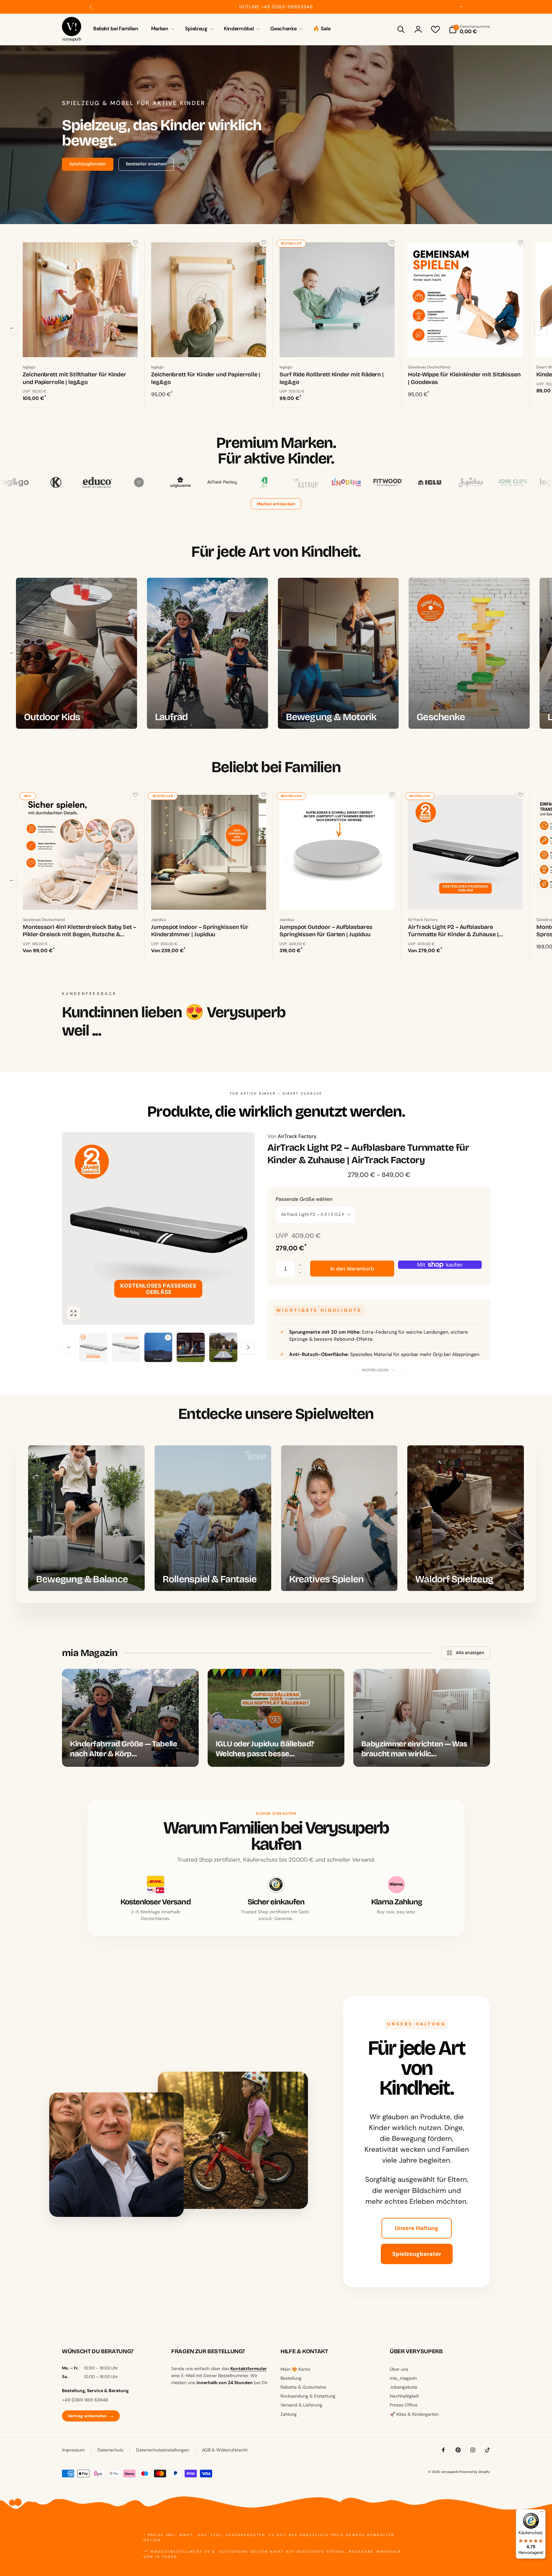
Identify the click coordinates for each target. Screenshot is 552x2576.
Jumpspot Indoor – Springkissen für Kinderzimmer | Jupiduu (200, 931)
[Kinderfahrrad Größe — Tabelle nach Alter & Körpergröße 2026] (130, 1718)
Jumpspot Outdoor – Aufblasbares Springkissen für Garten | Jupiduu (326, 931)
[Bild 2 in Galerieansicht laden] (126, 1347)
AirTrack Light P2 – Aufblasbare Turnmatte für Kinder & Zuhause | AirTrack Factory (453, 931)
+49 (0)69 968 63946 (85, 2400)
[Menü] (542, 2513)
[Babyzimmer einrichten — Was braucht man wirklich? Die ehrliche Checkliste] (422, 1718)
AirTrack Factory (292, 1136)
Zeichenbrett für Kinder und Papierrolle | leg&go (206, 378)
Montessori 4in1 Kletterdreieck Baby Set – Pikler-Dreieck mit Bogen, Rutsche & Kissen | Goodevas (79, 931)
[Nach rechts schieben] (461, 7)
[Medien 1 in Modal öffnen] (158, 1228)
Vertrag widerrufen (91, 2416)
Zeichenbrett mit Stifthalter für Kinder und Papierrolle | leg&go (74, 378)
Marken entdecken (276, 504)
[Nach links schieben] (91, 7)
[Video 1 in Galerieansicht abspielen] (158, 1347)
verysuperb (450, 2472)
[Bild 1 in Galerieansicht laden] (93, 1347)
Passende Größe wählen (304, 1199)
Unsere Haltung (417, 2228)
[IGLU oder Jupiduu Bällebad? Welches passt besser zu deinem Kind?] (276, 1718)
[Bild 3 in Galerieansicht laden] (191, 1347)
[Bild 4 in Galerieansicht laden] (223, 1347)
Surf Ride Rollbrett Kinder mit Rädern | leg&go (332, 378)
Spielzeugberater (417, 2254)
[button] (162, 29)
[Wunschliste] (435, 29)
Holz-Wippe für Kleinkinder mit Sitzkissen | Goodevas (464, 378)
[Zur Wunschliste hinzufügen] (135, 242)
